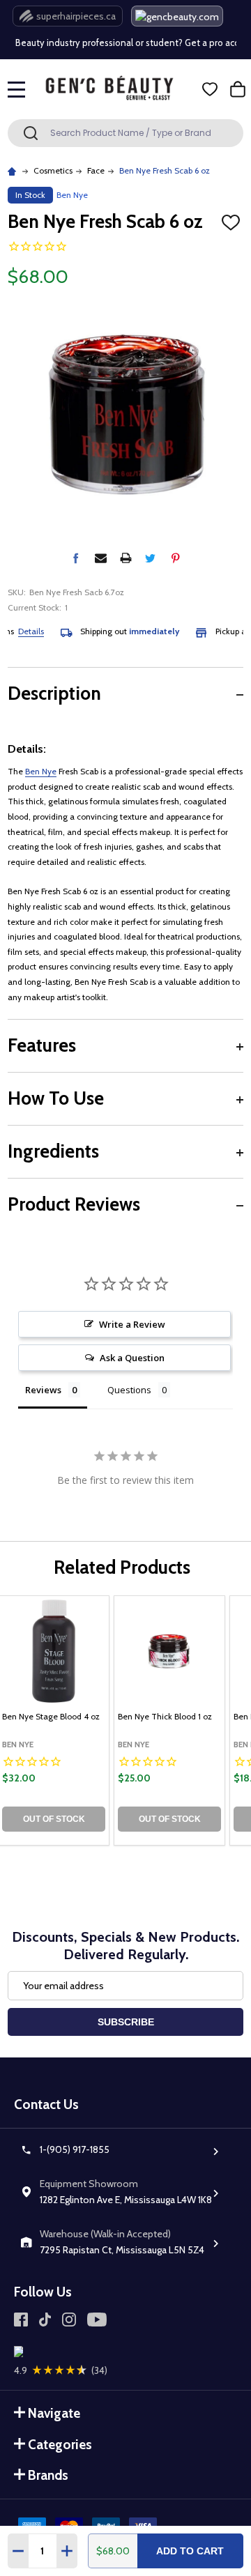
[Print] (126, 558)
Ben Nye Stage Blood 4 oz (51, 1716)
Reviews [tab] (43, 1390)
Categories (60, 2445)
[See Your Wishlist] (210, 89)
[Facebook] (76, 558)
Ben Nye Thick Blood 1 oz (165, 1716)
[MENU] (17, 89)
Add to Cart (190, 2551)
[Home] (14, 170)
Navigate (54, 2413)
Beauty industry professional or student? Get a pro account (124, 43)
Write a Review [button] (132, 1324)
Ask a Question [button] (132, 1358)
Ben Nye (41, 771)
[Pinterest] (175, 558)
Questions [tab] (129, 1390)
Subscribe (126, 2022)
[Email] (101, 558)
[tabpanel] (169, 1720)
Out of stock (54, 1819)
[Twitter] (150, 558)
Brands (48, 2475)
